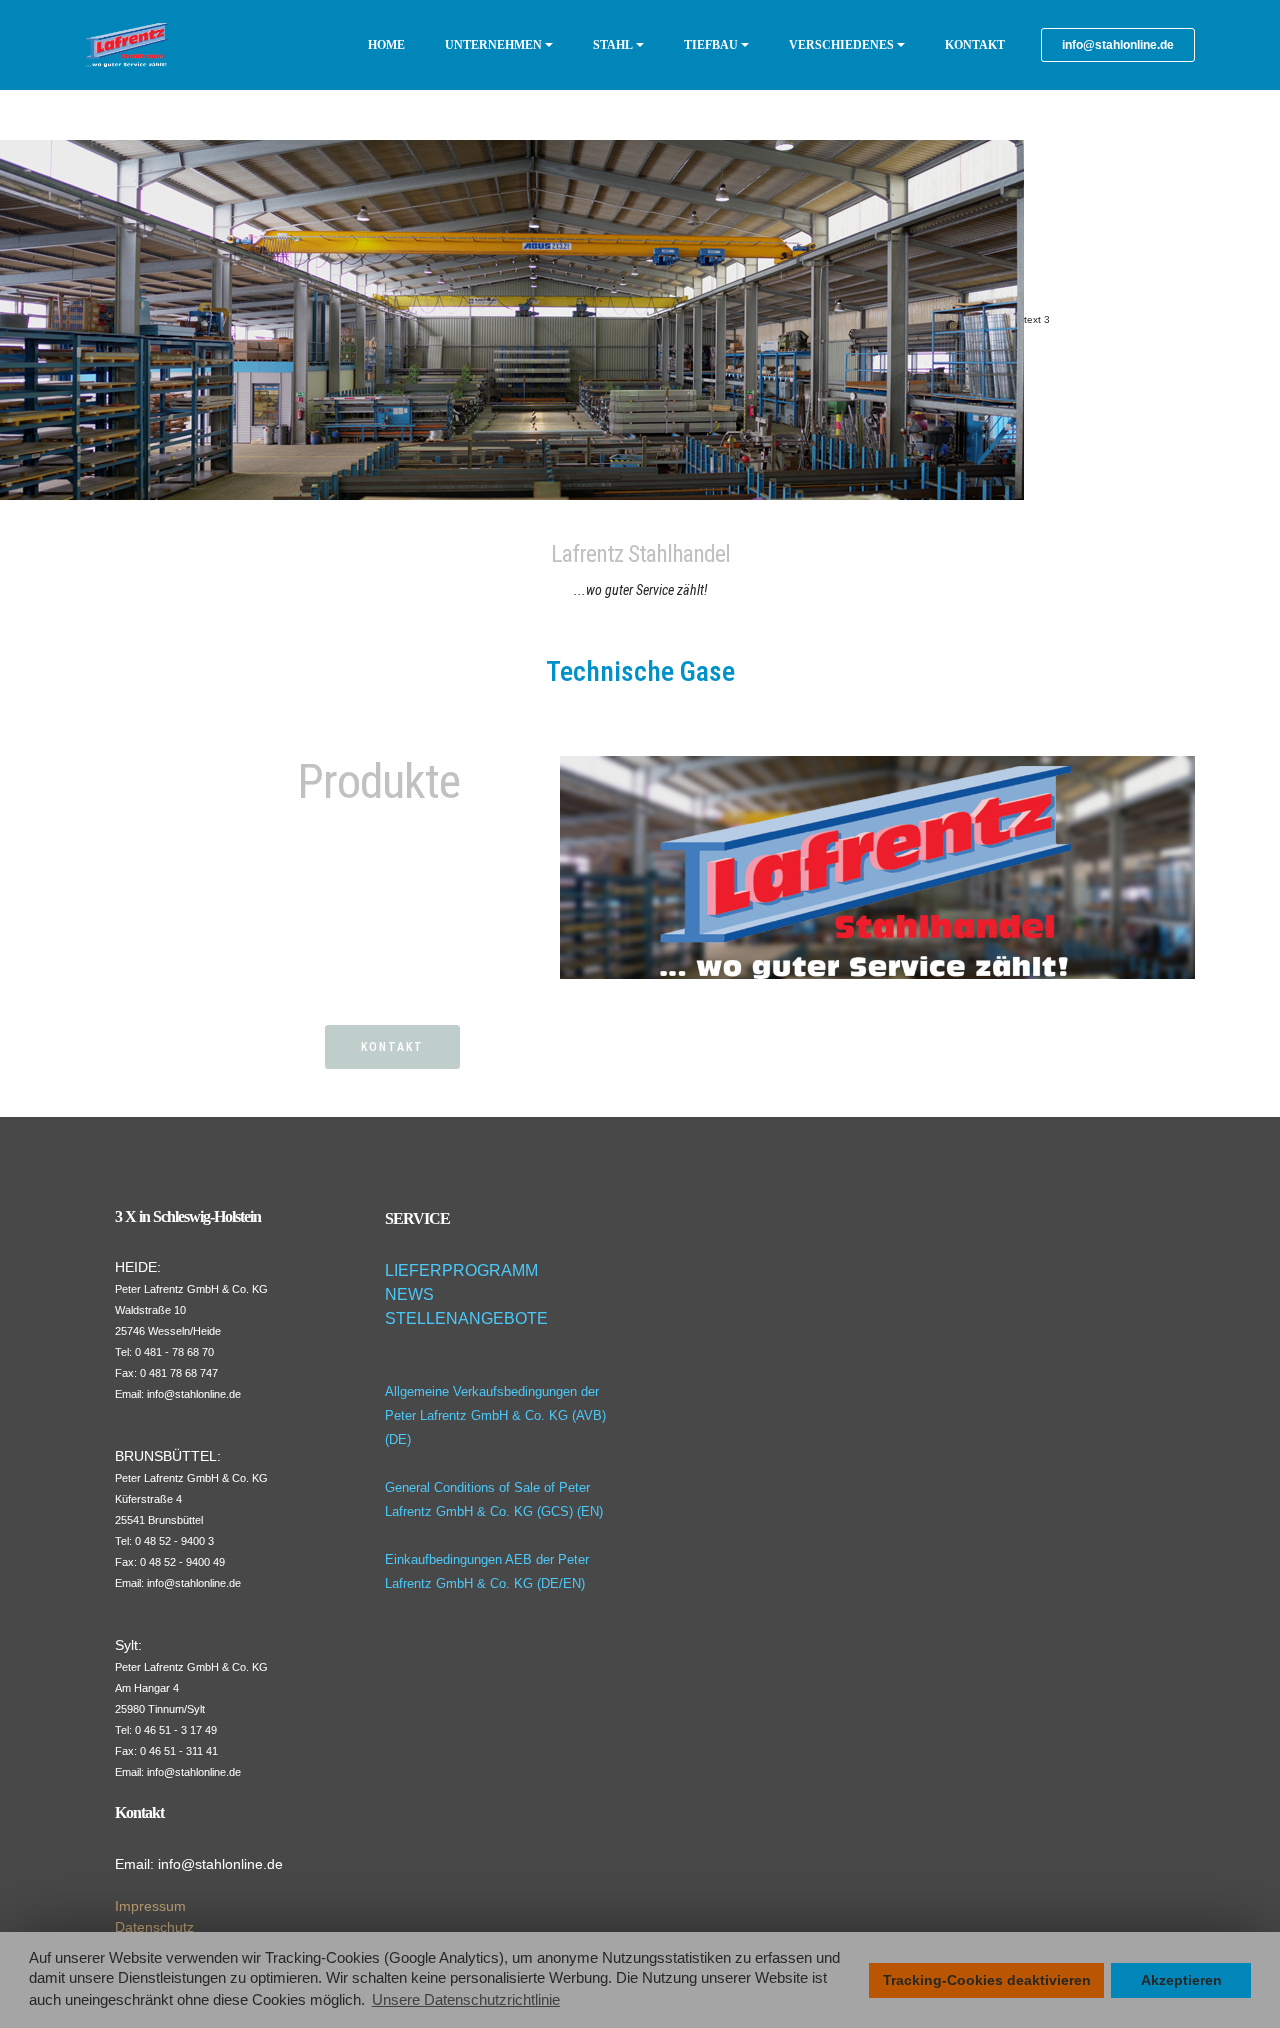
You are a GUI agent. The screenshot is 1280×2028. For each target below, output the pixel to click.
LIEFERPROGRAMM (461, 1270)
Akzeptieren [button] (1181, 1980)
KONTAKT (975, 45)
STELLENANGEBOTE (466, 1318)
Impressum (150, 1906)
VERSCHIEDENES (841, 45)
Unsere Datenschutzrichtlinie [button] (466, 1999)
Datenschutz (154, 1927)
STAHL (613, 45)
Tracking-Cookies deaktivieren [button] (987, 1980)
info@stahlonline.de (1118, 45)
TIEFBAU (711, 45)
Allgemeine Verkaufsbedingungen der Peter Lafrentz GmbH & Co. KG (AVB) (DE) (495, 1415)
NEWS (409, 1294)
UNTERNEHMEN (493, 45)
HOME (386, 45)
